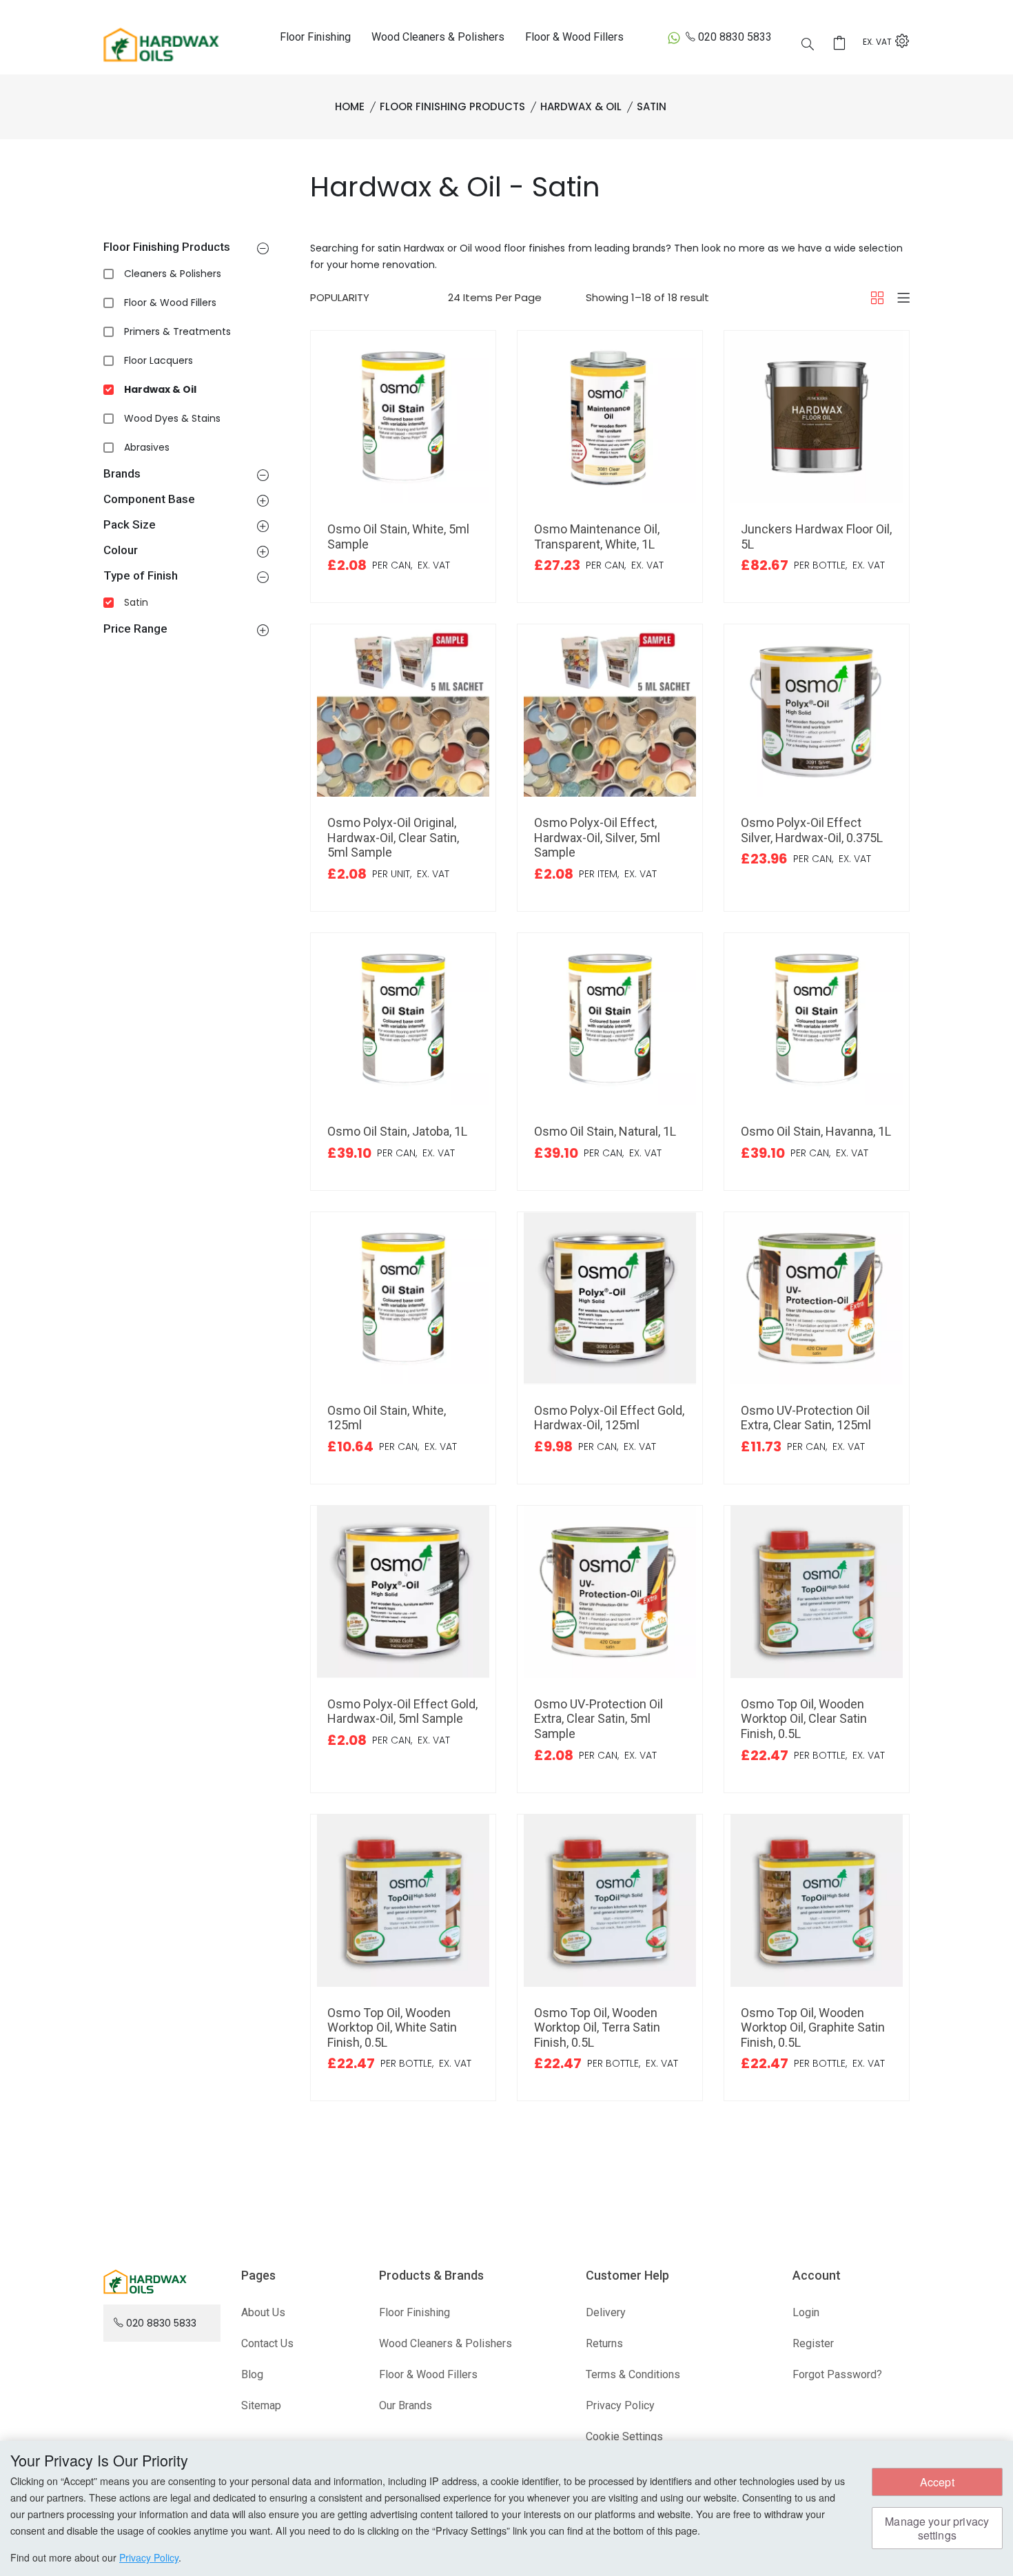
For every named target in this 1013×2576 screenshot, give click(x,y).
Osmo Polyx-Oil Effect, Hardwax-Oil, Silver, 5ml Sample (597, 837)
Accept (937, 2482)
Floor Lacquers (158, 360)
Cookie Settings (624, 2436)
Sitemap (261, 2405)
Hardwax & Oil (160, 389)
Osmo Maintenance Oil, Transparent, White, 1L (597, 536)
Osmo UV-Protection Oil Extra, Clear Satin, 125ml (806, 1418)
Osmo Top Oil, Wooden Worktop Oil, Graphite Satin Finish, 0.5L (813, 2027)
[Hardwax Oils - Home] (161, 44)
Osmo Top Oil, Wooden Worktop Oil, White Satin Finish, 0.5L (392, 2027)
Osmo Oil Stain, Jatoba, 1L (397, 1131)
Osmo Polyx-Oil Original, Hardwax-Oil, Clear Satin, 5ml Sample (393, 837)
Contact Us (267, 2343)
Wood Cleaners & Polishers (438, 37)
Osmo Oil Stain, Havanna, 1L (816, 1131)
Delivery (606, 2312)
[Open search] (808, 44)
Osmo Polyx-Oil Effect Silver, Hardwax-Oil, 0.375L (812, 830)
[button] (263, 248)
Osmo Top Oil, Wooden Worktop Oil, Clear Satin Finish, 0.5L (804, 1719)
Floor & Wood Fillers (574, 37)
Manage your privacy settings (937, 2528)
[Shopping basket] (843, 43)
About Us (263, 2312)
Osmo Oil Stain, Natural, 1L (605, 1131)
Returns (604, 2343)
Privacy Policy (620, 2405)
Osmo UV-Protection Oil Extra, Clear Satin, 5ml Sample (598, 1719)
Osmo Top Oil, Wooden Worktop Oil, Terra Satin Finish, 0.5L (597, 2027)
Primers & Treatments (177, 331)
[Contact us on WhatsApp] (674, 38)
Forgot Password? (837, 2374)
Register (813, 2343)
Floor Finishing (315, 37)
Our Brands (406, 2405)
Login (806, 2312)
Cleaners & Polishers (173, 274)
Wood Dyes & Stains (172, 418)
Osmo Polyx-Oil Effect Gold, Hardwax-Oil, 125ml (609, 1418)
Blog (252, 2374)
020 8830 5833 (735, 37)
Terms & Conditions (633, 2374)
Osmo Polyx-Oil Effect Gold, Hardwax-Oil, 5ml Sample (402, 1711)
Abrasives (147, 447)
